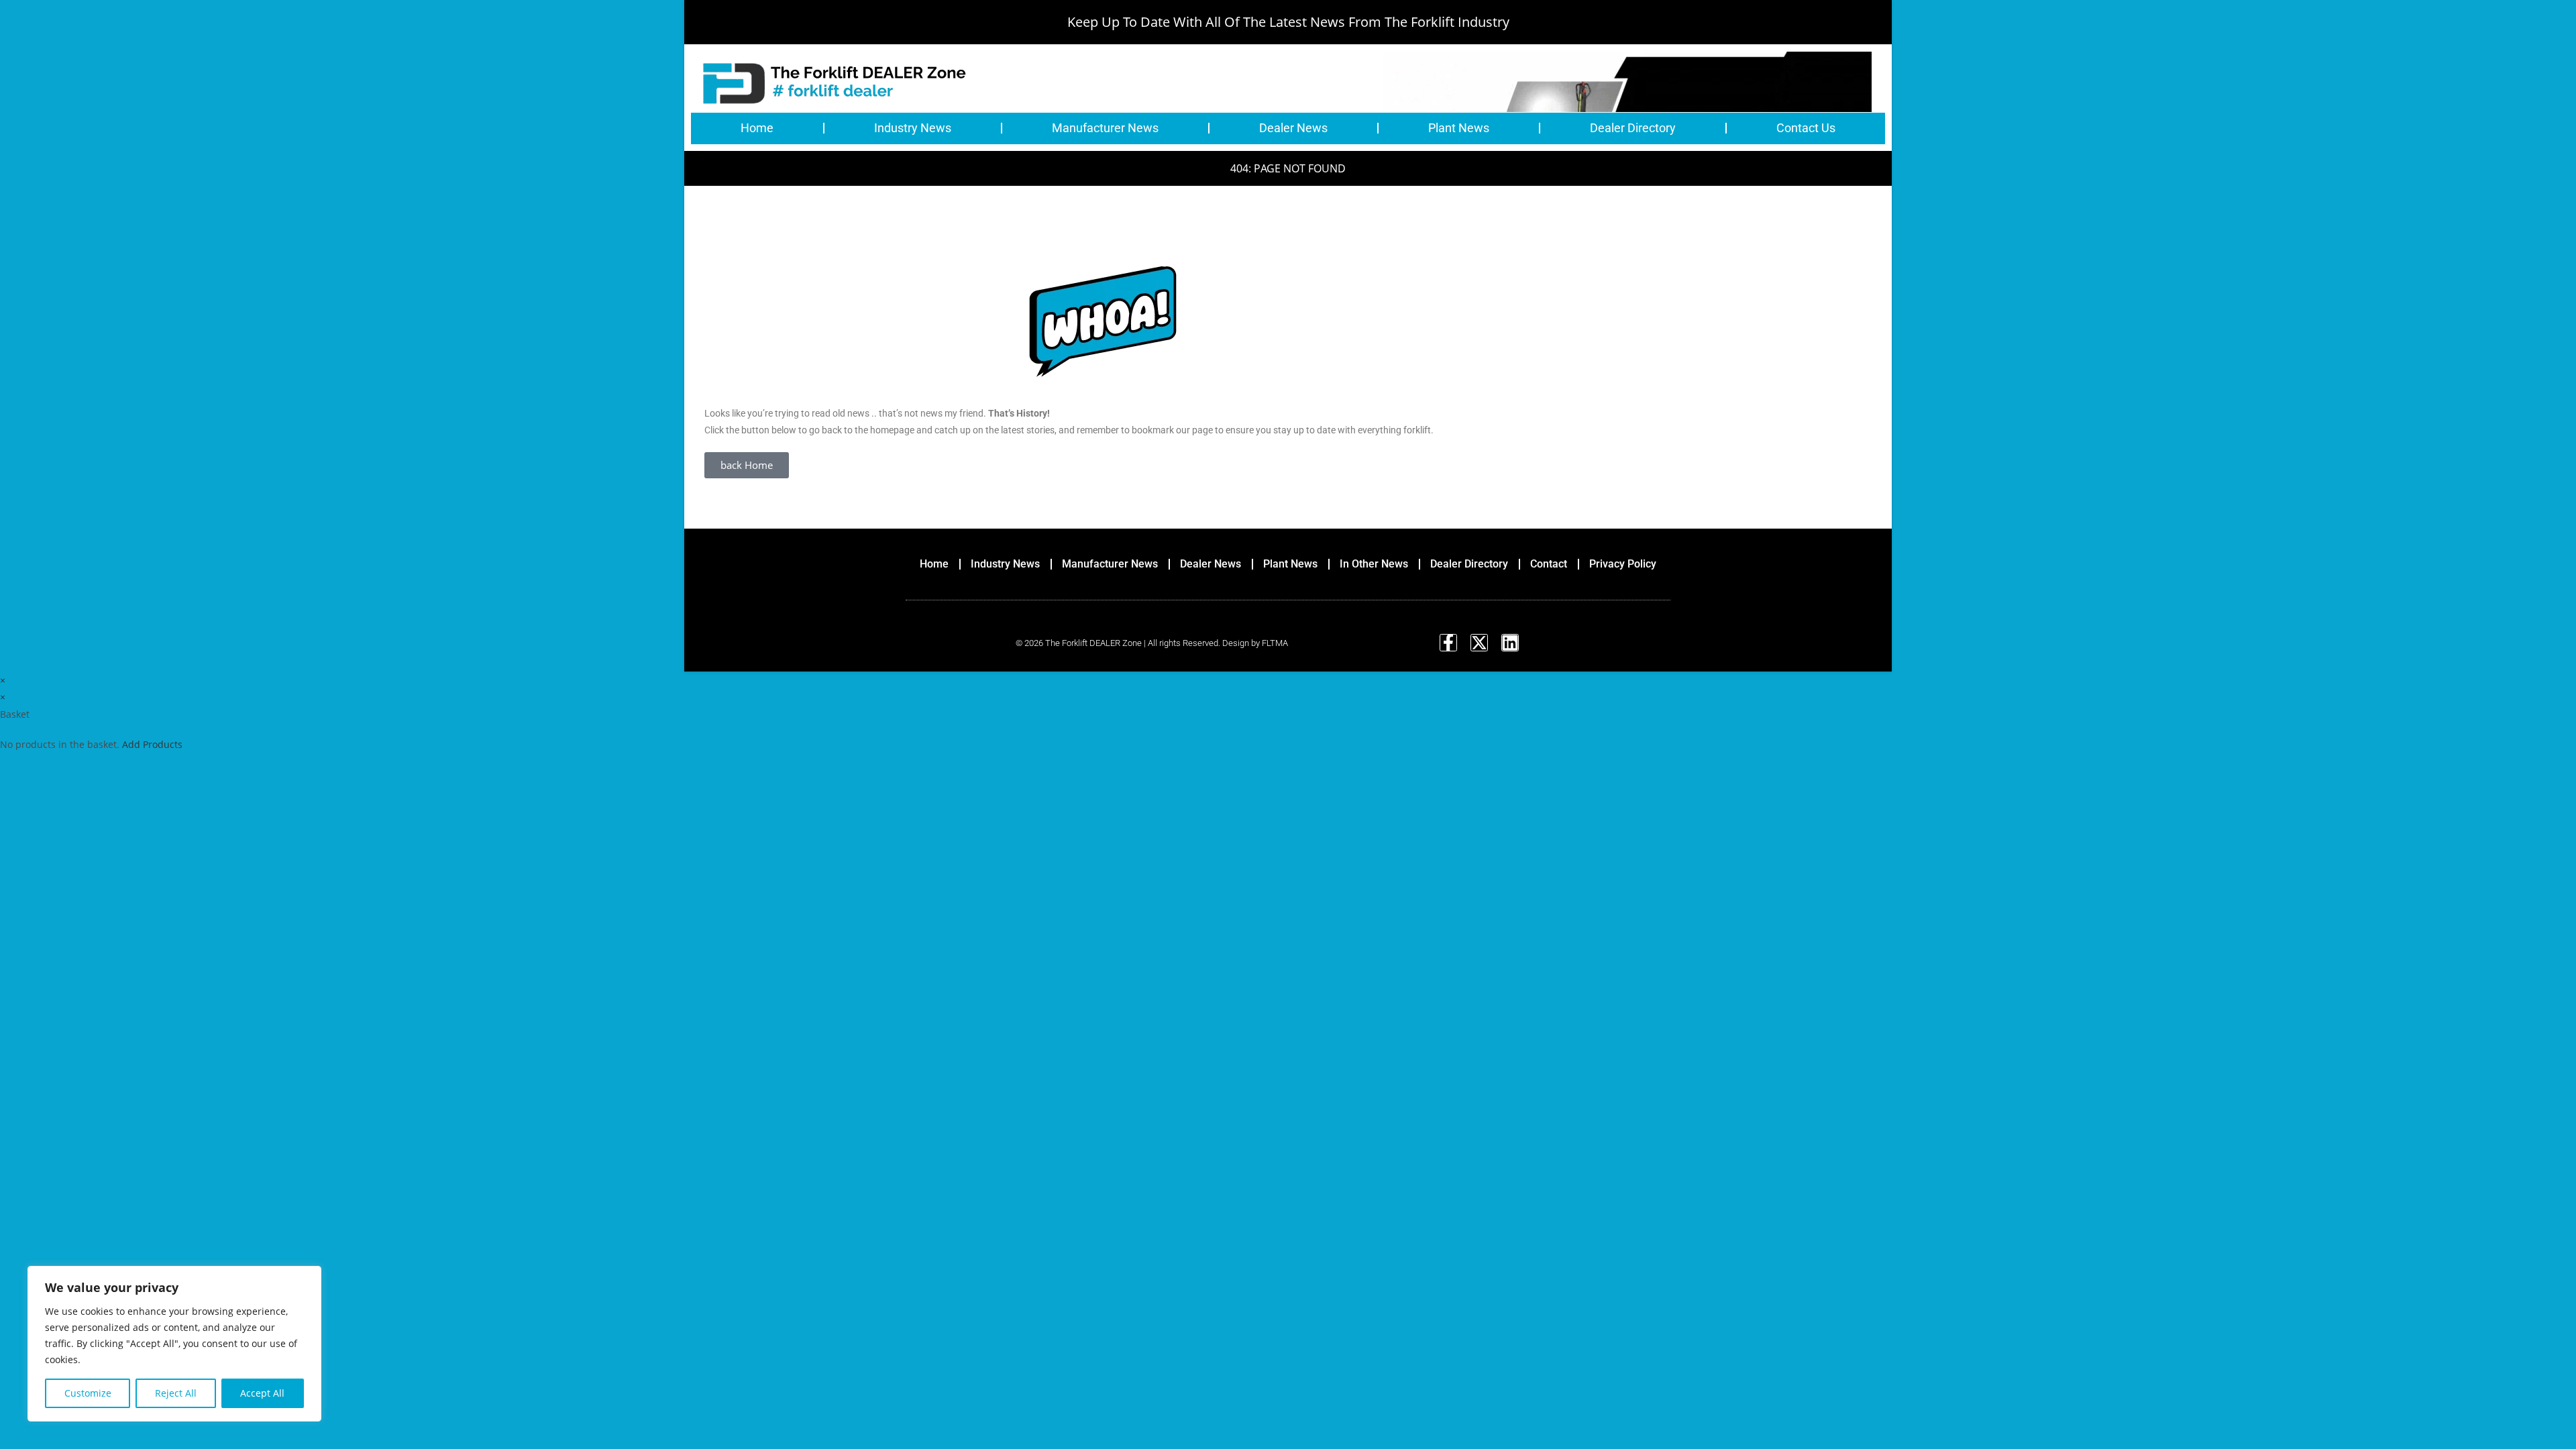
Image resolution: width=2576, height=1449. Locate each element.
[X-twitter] (1479, 643)
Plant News (1459, 128)
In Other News (1374, 564)
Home (757, 128)
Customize (88, 1393)
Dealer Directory (1633, 128)
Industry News (913, 128)
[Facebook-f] (1448, 643)
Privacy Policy (1623, 564)
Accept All (262, 1393)
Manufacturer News (1105, 128)
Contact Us (1806, 128)
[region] (174, 1344)
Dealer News (1293, 128)
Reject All (176, 1393)
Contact (1549, 564)
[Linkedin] (1510, 643)
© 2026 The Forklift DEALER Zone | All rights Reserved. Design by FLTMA (1152, 643)
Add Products (152, 744)
